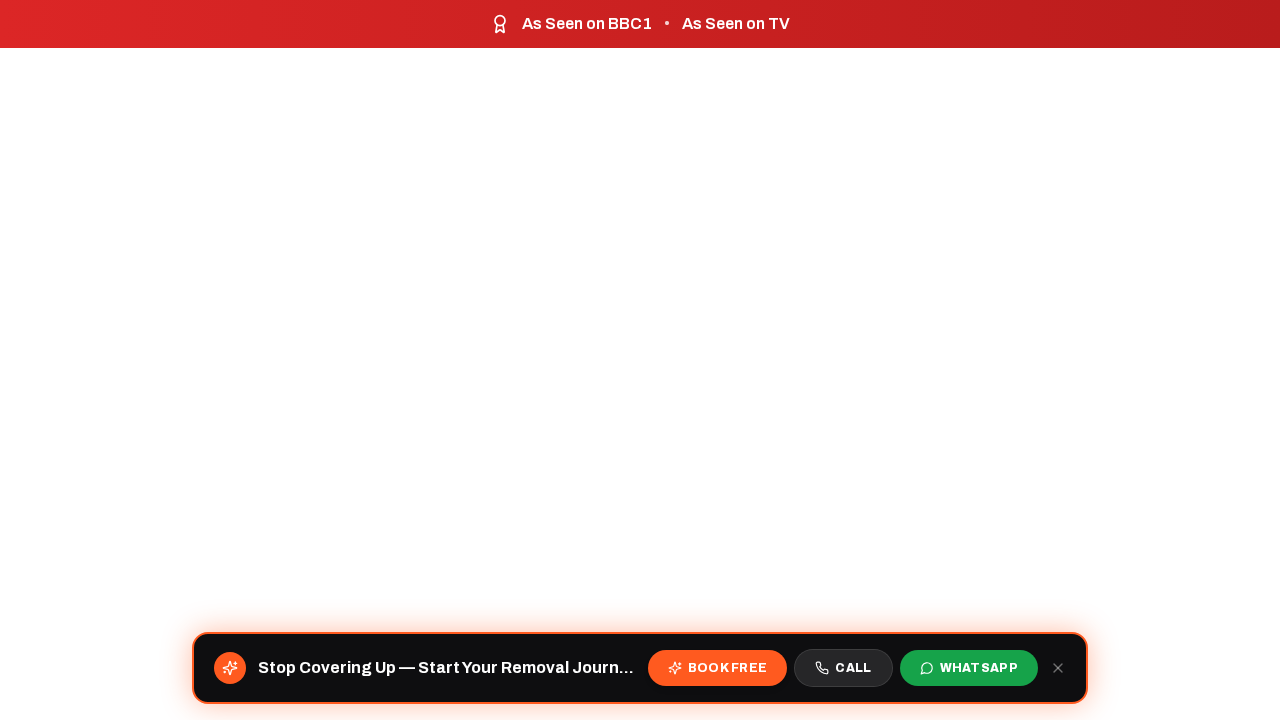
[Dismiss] (1058, 668)
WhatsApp (979, 668)
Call (853, 668)
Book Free (728, 668)
